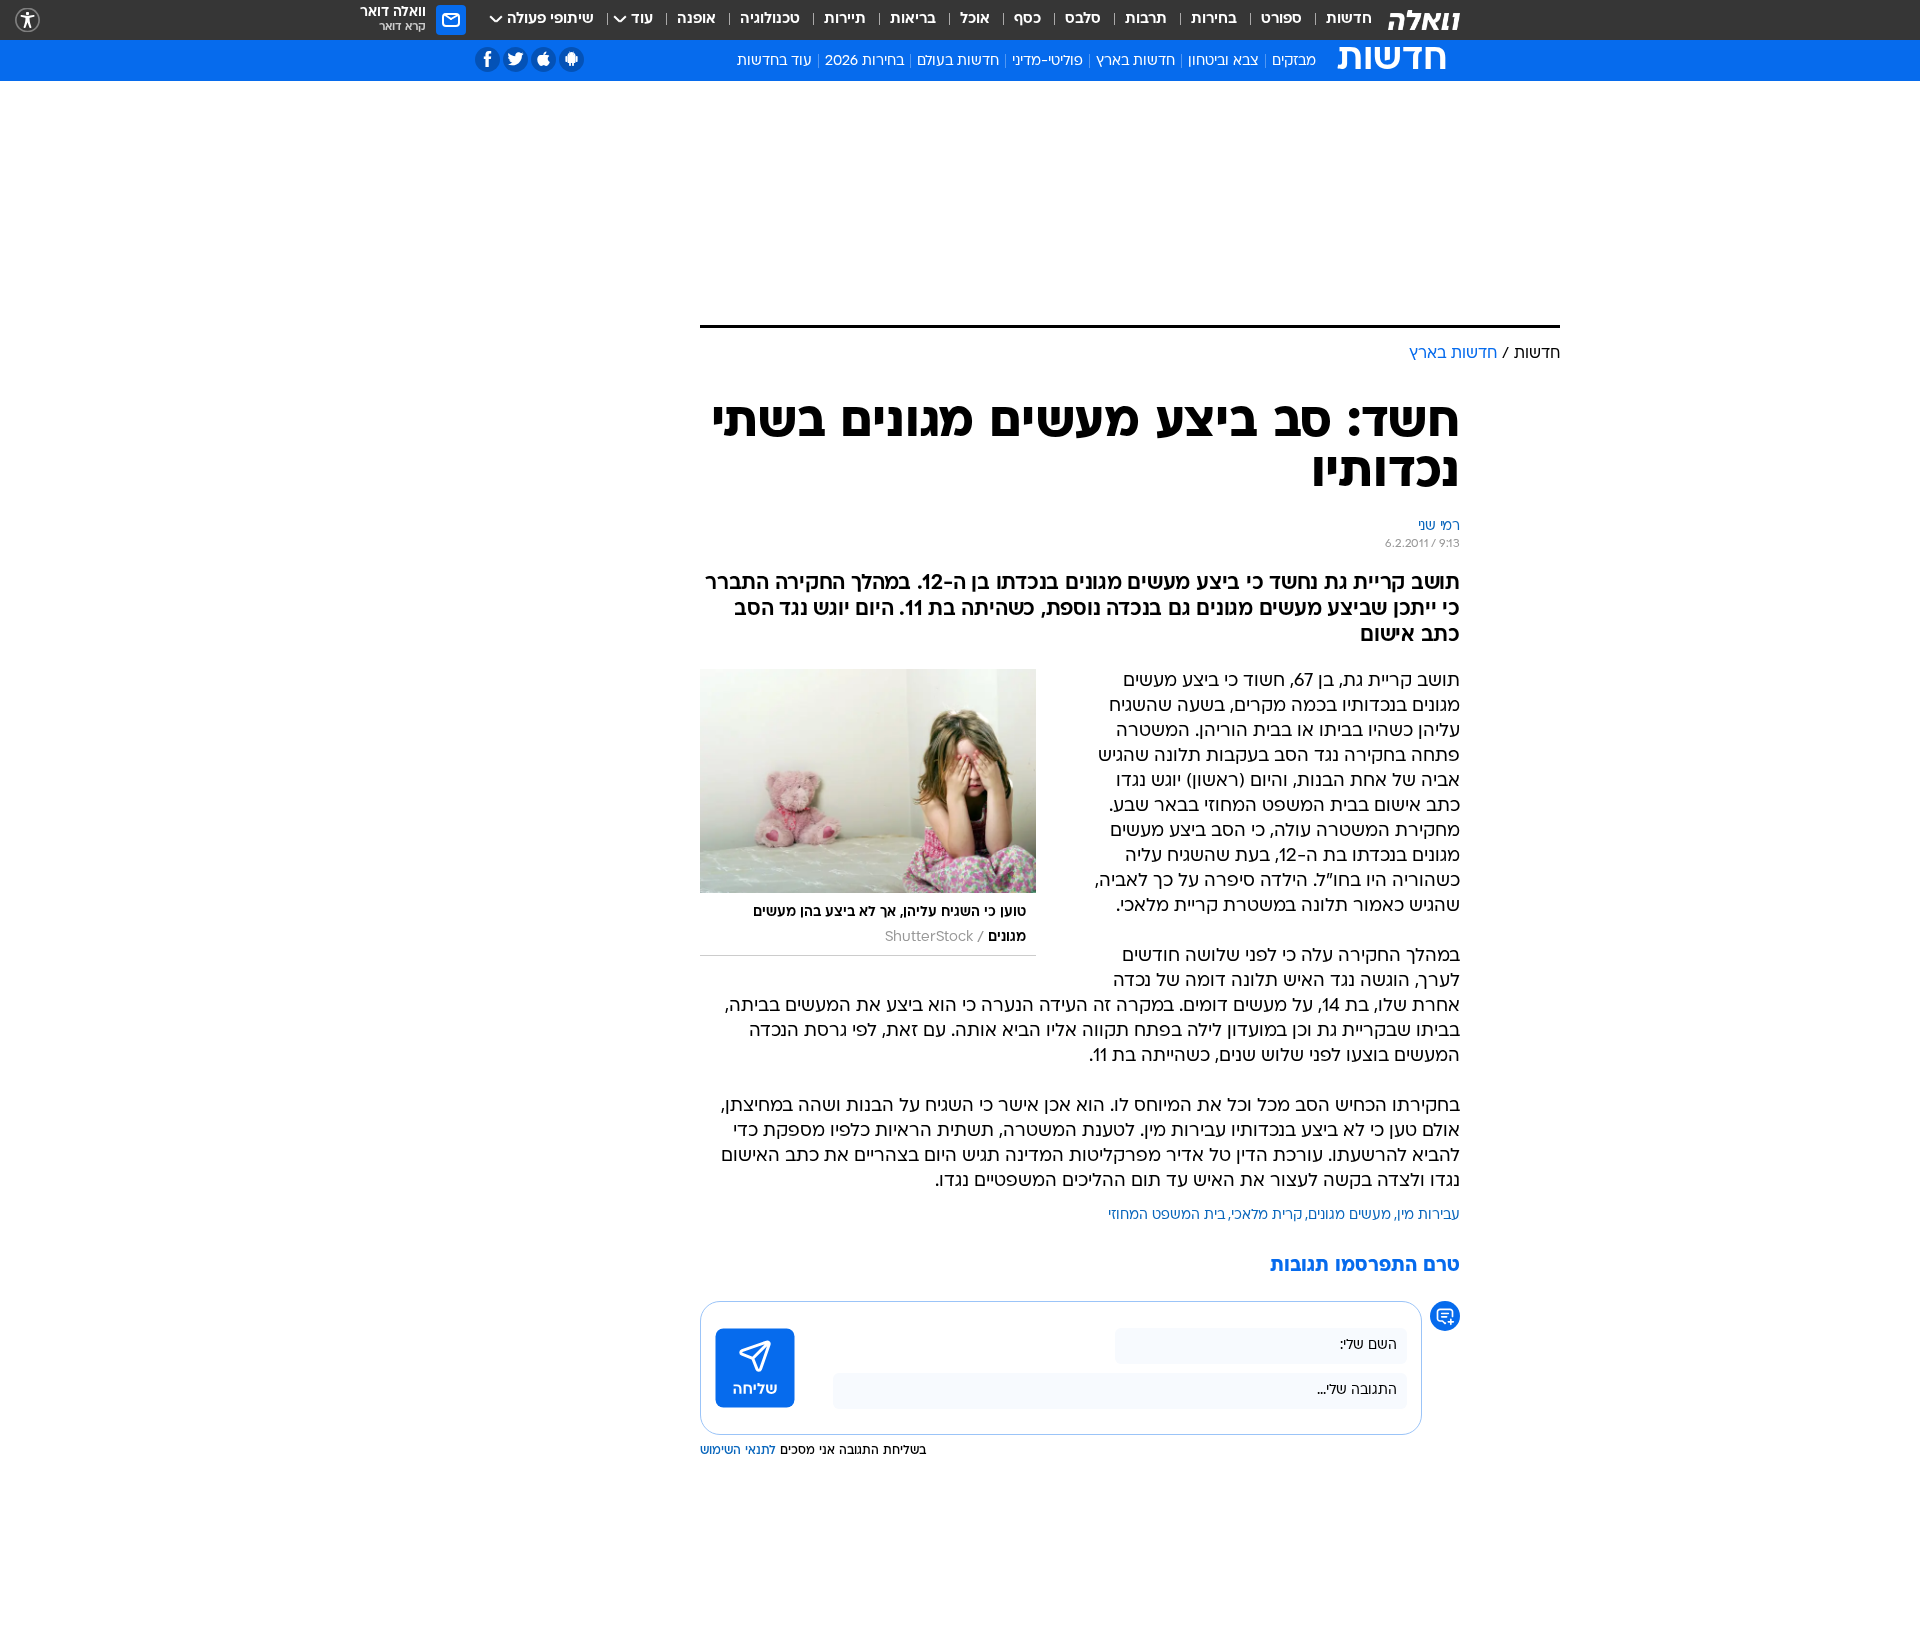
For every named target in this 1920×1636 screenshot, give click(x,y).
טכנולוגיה (770, 19)
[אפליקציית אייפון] (543, 59)
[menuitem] (1337, 20)
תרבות (1146, 19)
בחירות (1214, 19)
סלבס (1083, 19)
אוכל (975, 19)
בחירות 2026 (864, 61)
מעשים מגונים (1349, 1215)
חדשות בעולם (958, 61)
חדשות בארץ (1135, 61)
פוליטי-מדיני (1047, 61)
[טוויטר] (515, 59)
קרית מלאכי (1266, 1215)
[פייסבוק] (487, 59)
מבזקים (1294, 61)
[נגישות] (27, 20)
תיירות (845, 19)
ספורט (1281, 19)
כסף (1027, 19)
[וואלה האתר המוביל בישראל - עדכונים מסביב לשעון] (1424, 20)
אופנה (696, 19)
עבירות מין (1428, 1215)
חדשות (1349, 19)
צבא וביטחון (1223, 61)
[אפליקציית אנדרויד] (571, 59)
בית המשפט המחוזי (1166, 1215)
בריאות (913, 19)
